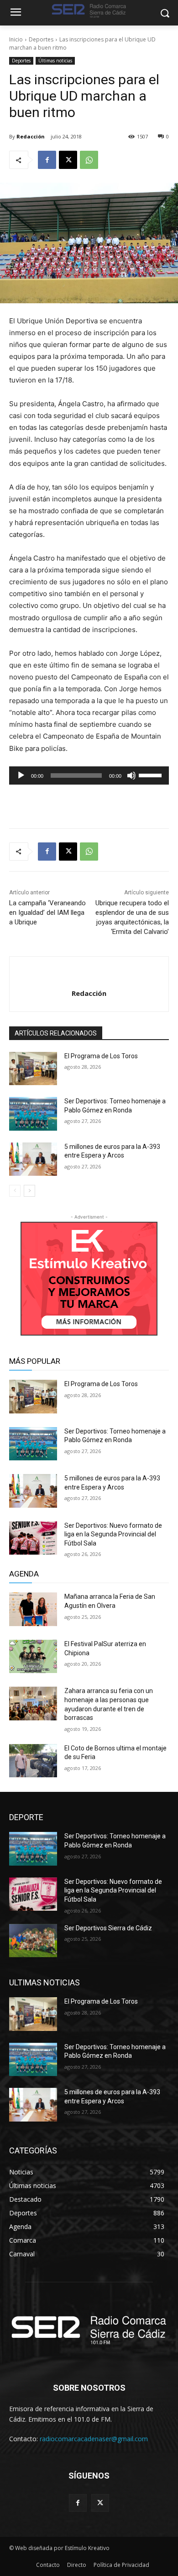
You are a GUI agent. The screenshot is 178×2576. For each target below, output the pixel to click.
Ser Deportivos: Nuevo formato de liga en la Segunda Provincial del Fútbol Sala (113, 1534)
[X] (68, 160)
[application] (89, 775)
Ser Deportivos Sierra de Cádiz (108, 1928)
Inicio (16, 39)
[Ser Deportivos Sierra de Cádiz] (33, 1941)
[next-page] (29, 1191)
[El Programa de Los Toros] (33, 1069)
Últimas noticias (55, 61)
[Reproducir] (21, 775)
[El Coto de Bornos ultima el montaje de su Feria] (33, 1761)
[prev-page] (15, 1191)
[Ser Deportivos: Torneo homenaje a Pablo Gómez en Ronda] (33, 1114)
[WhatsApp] (89, 160)
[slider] (152, 775)
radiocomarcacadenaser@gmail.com (94, 2439)
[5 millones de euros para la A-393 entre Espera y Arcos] (33, 1159)
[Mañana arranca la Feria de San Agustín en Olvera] (33, 1609)
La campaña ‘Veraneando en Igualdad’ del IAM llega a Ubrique (47, 913)
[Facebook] (47, 160)
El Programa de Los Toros (101, 1056)
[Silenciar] (131, 775)
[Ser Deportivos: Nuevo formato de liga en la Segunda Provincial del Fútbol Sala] (33, 1538)
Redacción (31, 136)
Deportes (41, 39)
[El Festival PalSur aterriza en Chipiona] (33, 1657)
